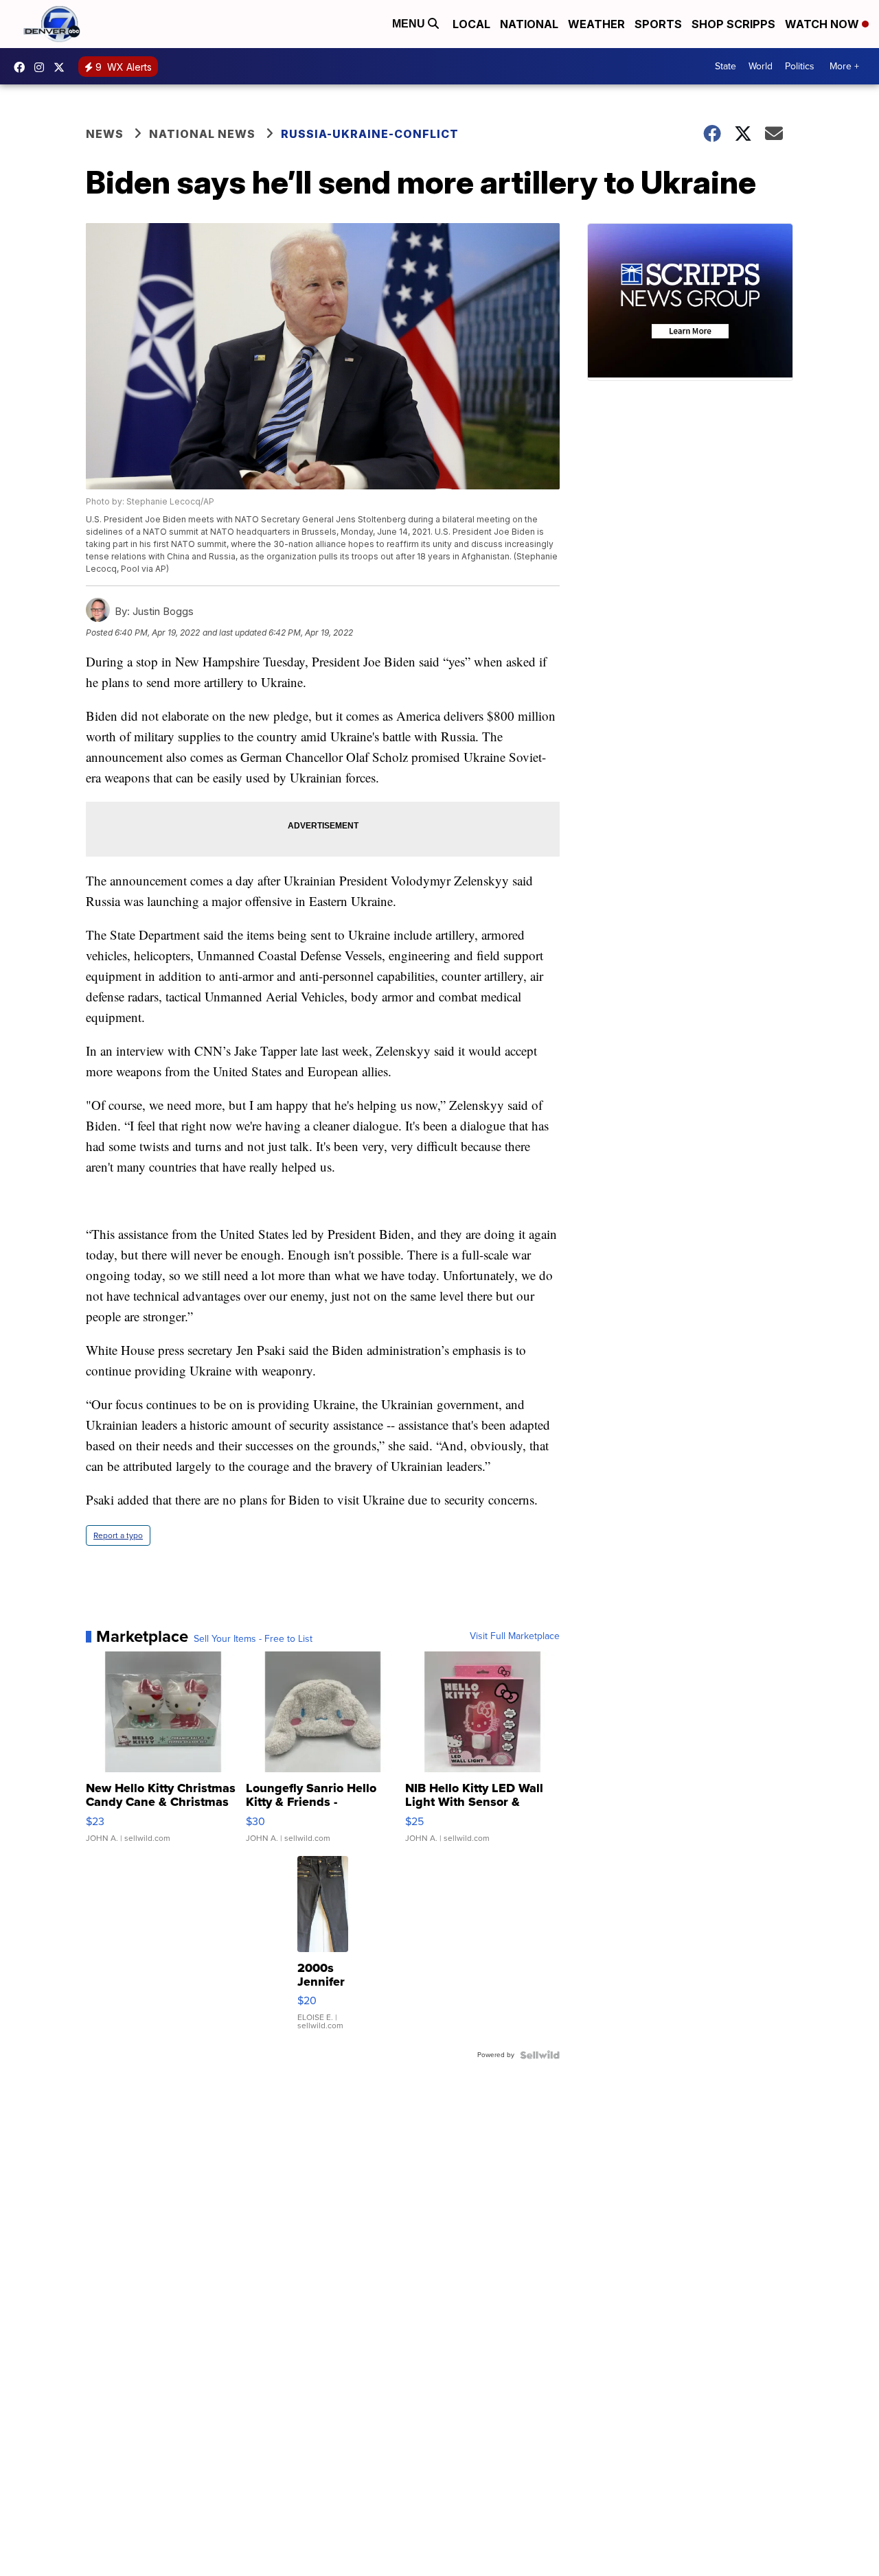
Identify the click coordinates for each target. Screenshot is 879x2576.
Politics (800, 66)
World (761, 66)
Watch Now (823, 24)
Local (471, 24)
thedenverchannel (43, 67)
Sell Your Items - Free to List (253, 1639)
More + (844, 66)
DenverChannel (62, 67)
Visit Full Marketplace (515, 1636)
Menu (410, 24)
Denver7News (23, 67)
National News (202, 134)
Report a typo (118, 1535)
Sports (658, 24)
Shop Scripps (733, 24)
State (726, 66)
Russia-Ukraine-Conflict (370, 134)
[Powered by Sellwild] (540, 2055)
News (105, 134)
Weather (596, 24)
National (529, 24)
